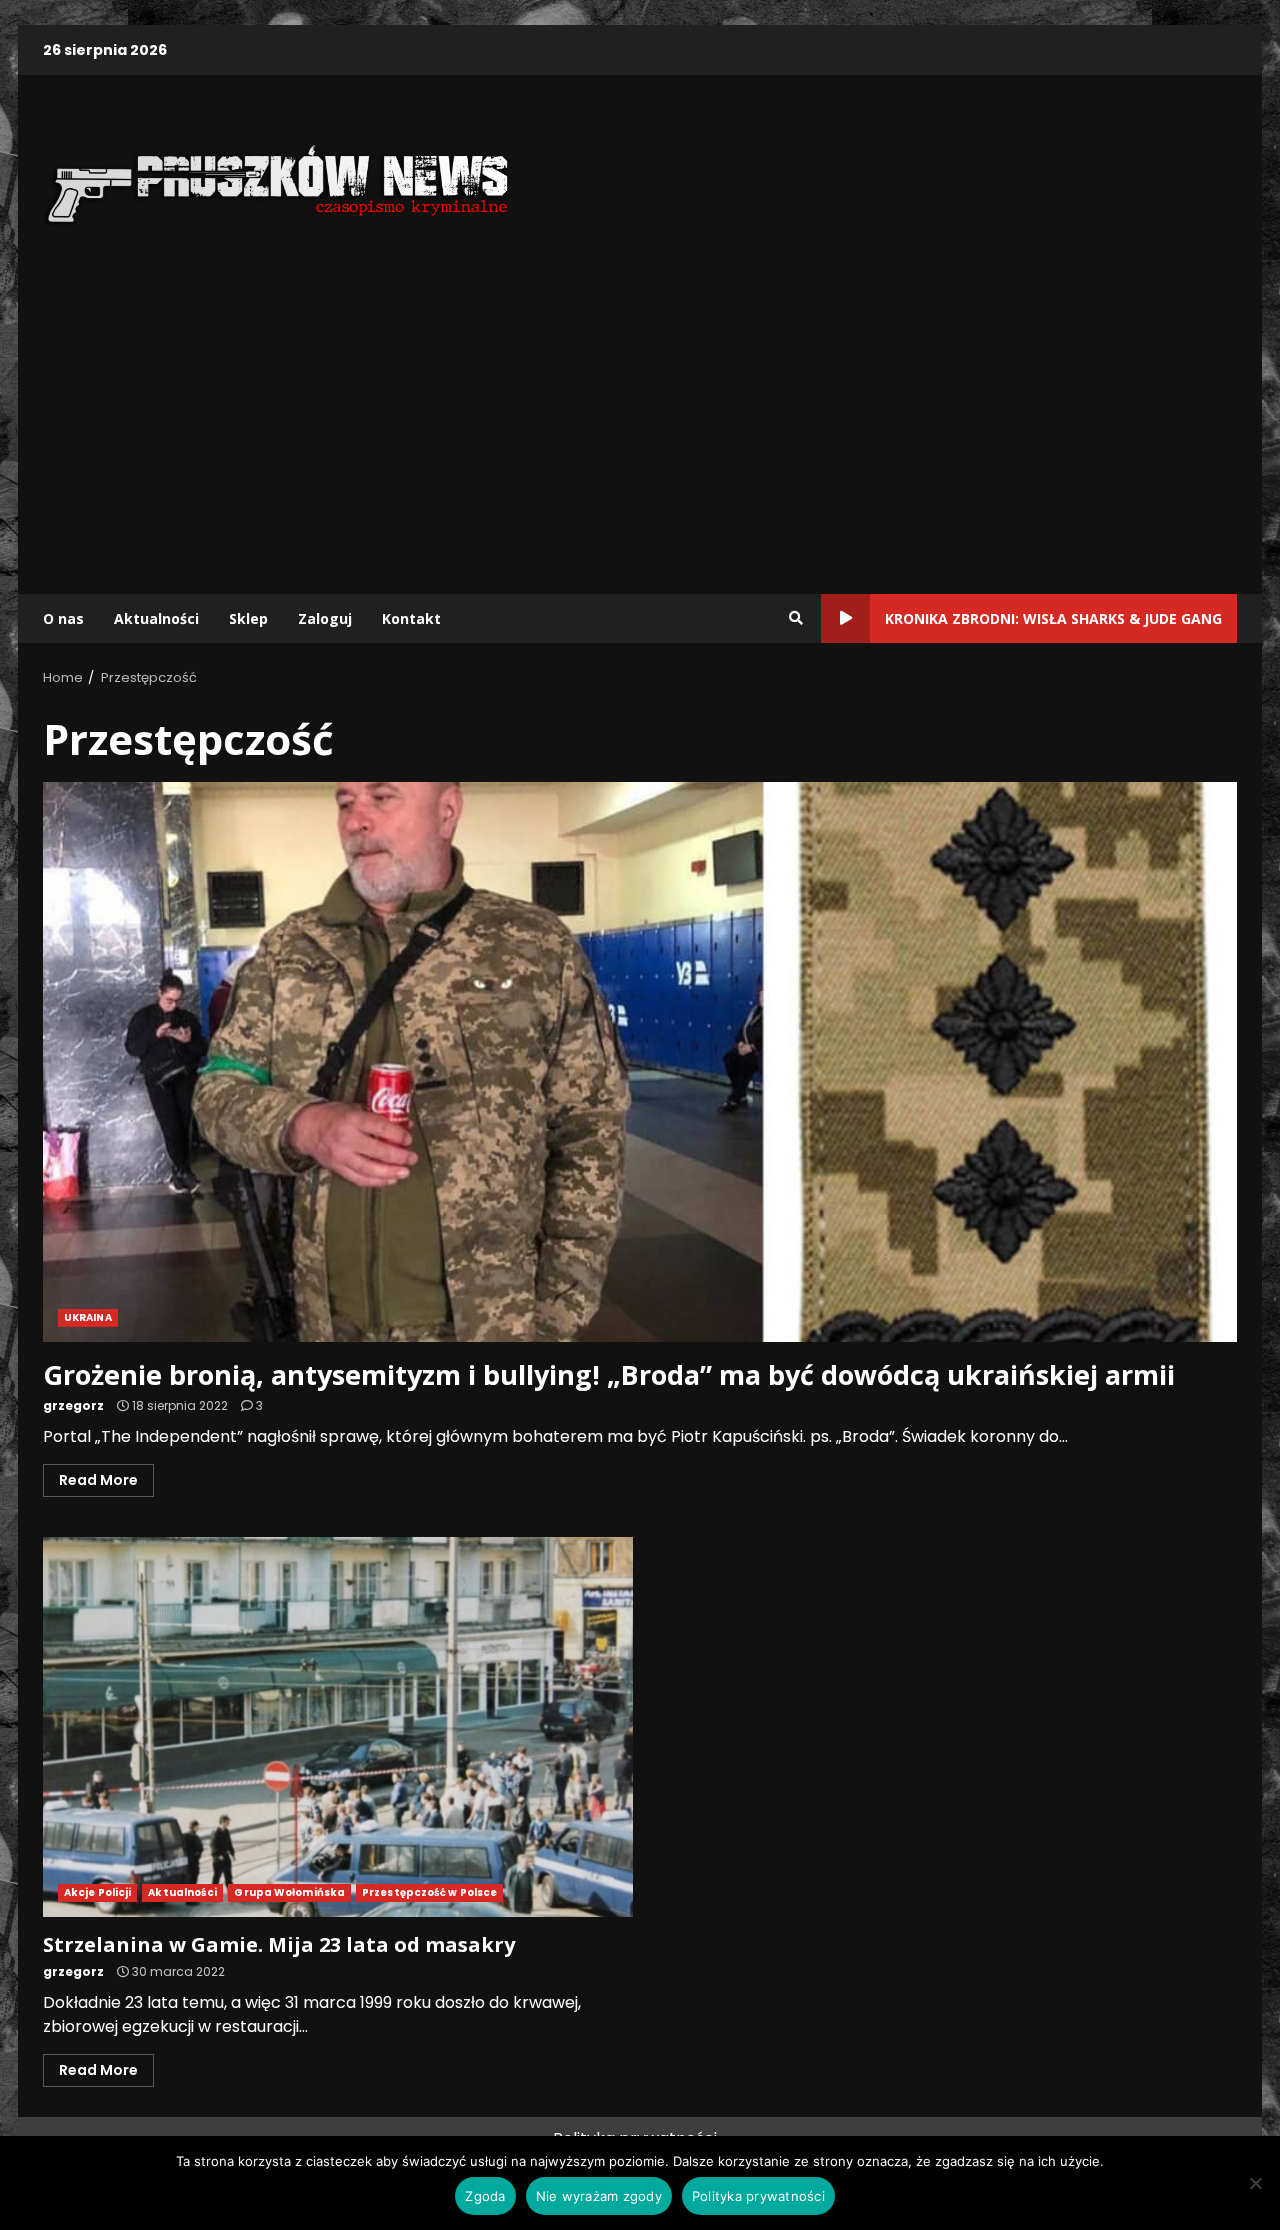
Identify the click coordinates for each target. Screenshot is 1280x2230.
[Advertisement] (640, 419)
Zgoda (485, 2196)
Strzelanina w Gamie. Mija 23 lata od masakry (338, 1727)
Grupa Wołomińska (289, 1892)
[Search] (796, 618)
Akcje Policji (97, 1892)
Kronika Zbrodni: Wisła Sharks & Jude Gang (1053, 618)
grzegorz (73, 1405)
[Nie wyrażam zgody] (1255, 2183)
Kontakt (411, 618)
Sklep (248, 618)
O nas (63, 618)
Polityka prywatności (758, 2196)
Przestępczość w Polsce (429, 1892)
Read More (98, 1480)
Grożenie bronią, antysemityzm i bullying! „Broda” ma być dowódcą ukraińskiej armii (640, 1062)
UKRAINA (88, 1317)
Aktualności (156, 618)
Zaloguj (325, 618)
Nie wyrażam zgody (599, 2196)
